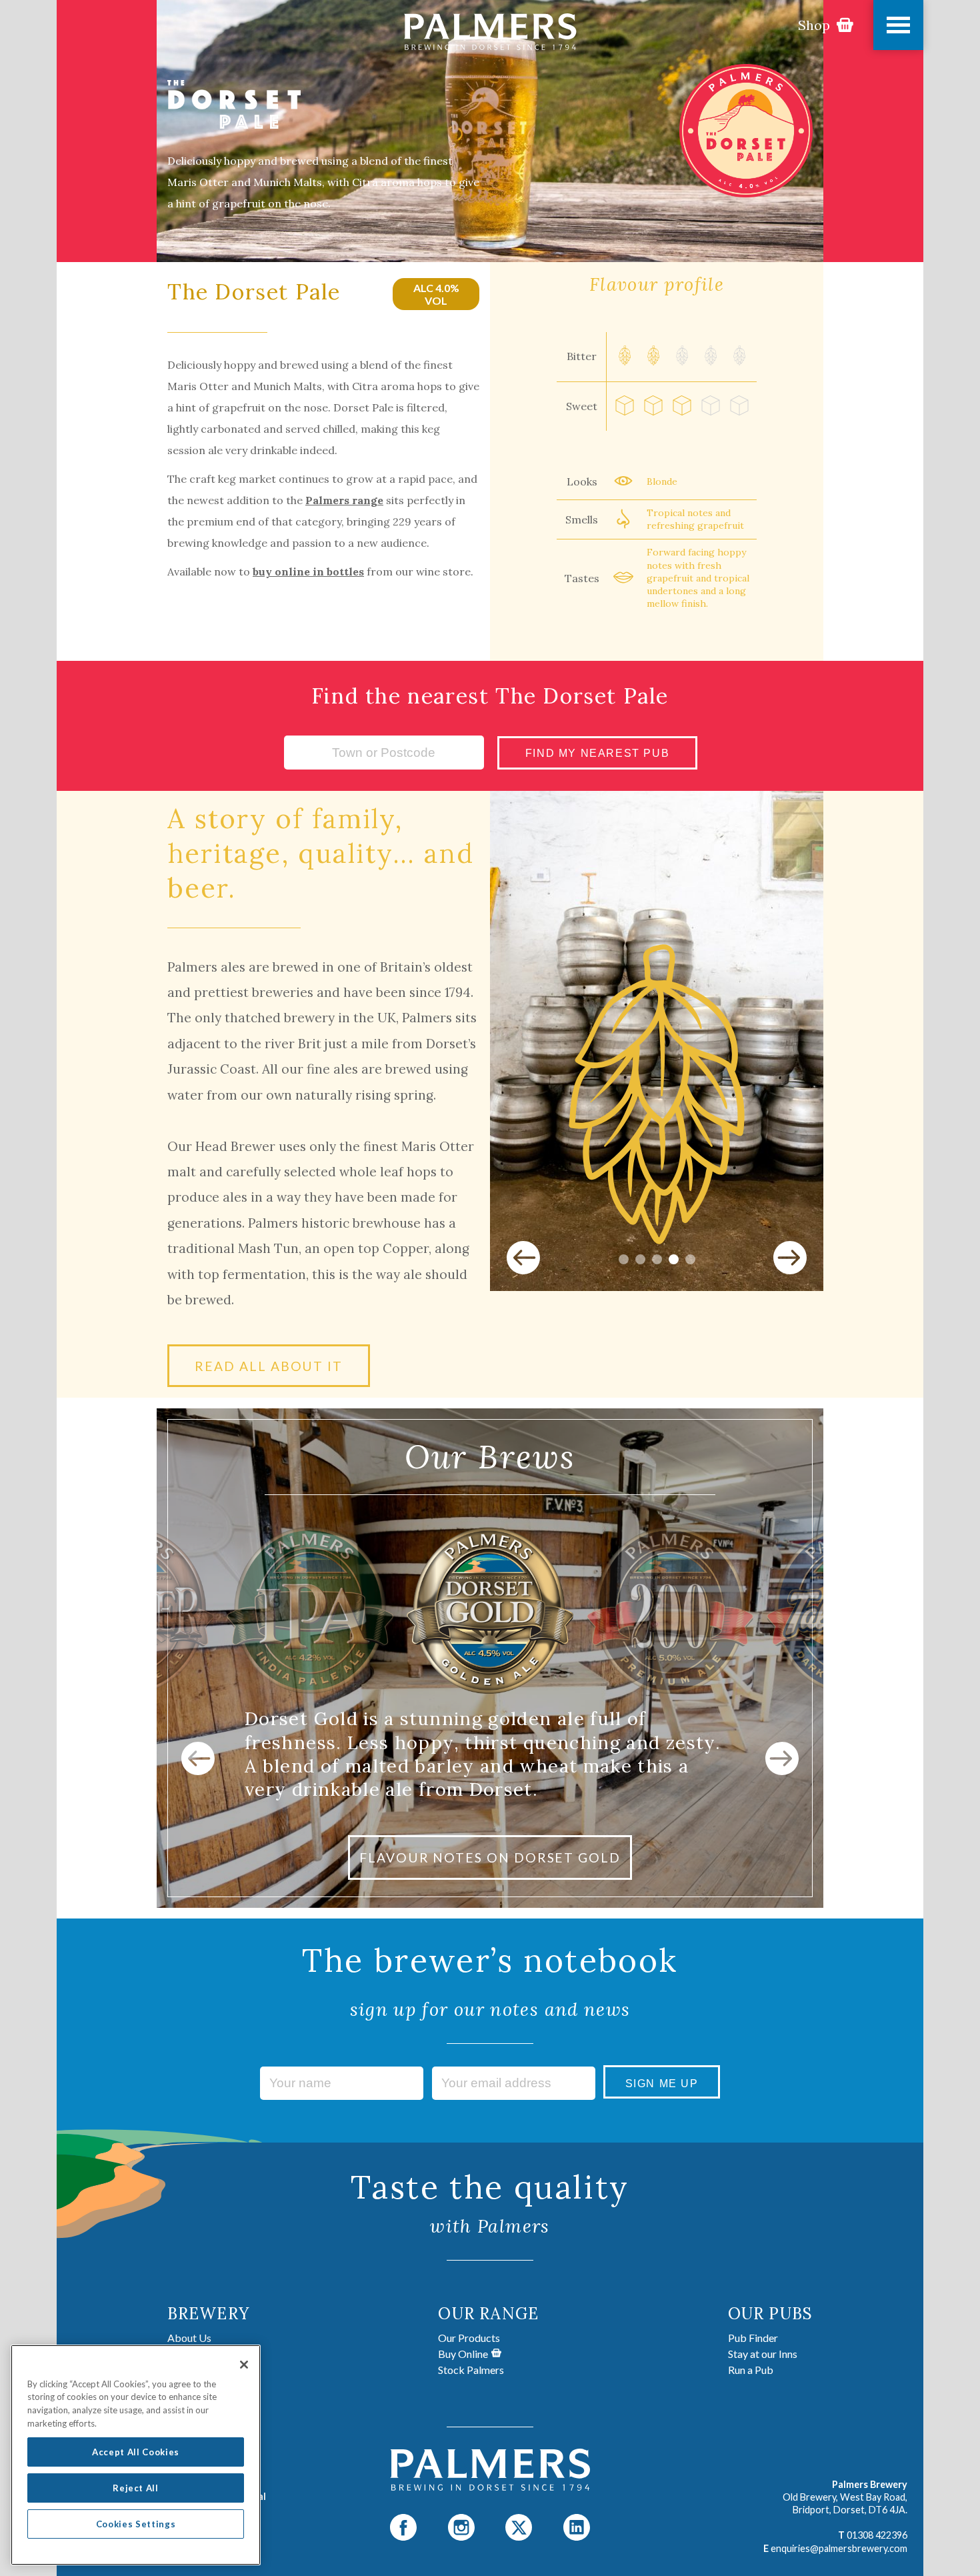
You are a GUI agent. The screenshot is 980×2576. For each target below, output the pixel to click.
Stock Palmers (471, 2370)
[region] (136, 2455)
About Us (189, 2338)
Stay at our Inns (763, 2354)
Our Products (469, 2338)
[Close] (244, 2365)
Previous (523, 1258)
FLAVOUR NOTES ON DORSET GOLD (490, 1857)
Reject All (136, 2488)
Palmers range (344, 500)
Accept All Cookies (136, 2452)
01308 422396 (877, 2535)
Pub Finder (753, 2338)
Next (790, 1258)
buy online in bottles (308, 571)
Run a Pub (751, 2370)
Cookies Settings (136, 2524)
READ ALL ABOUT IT (269, 1366)
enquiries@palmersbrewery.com (839, 2548)
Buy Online (463, 2354)
